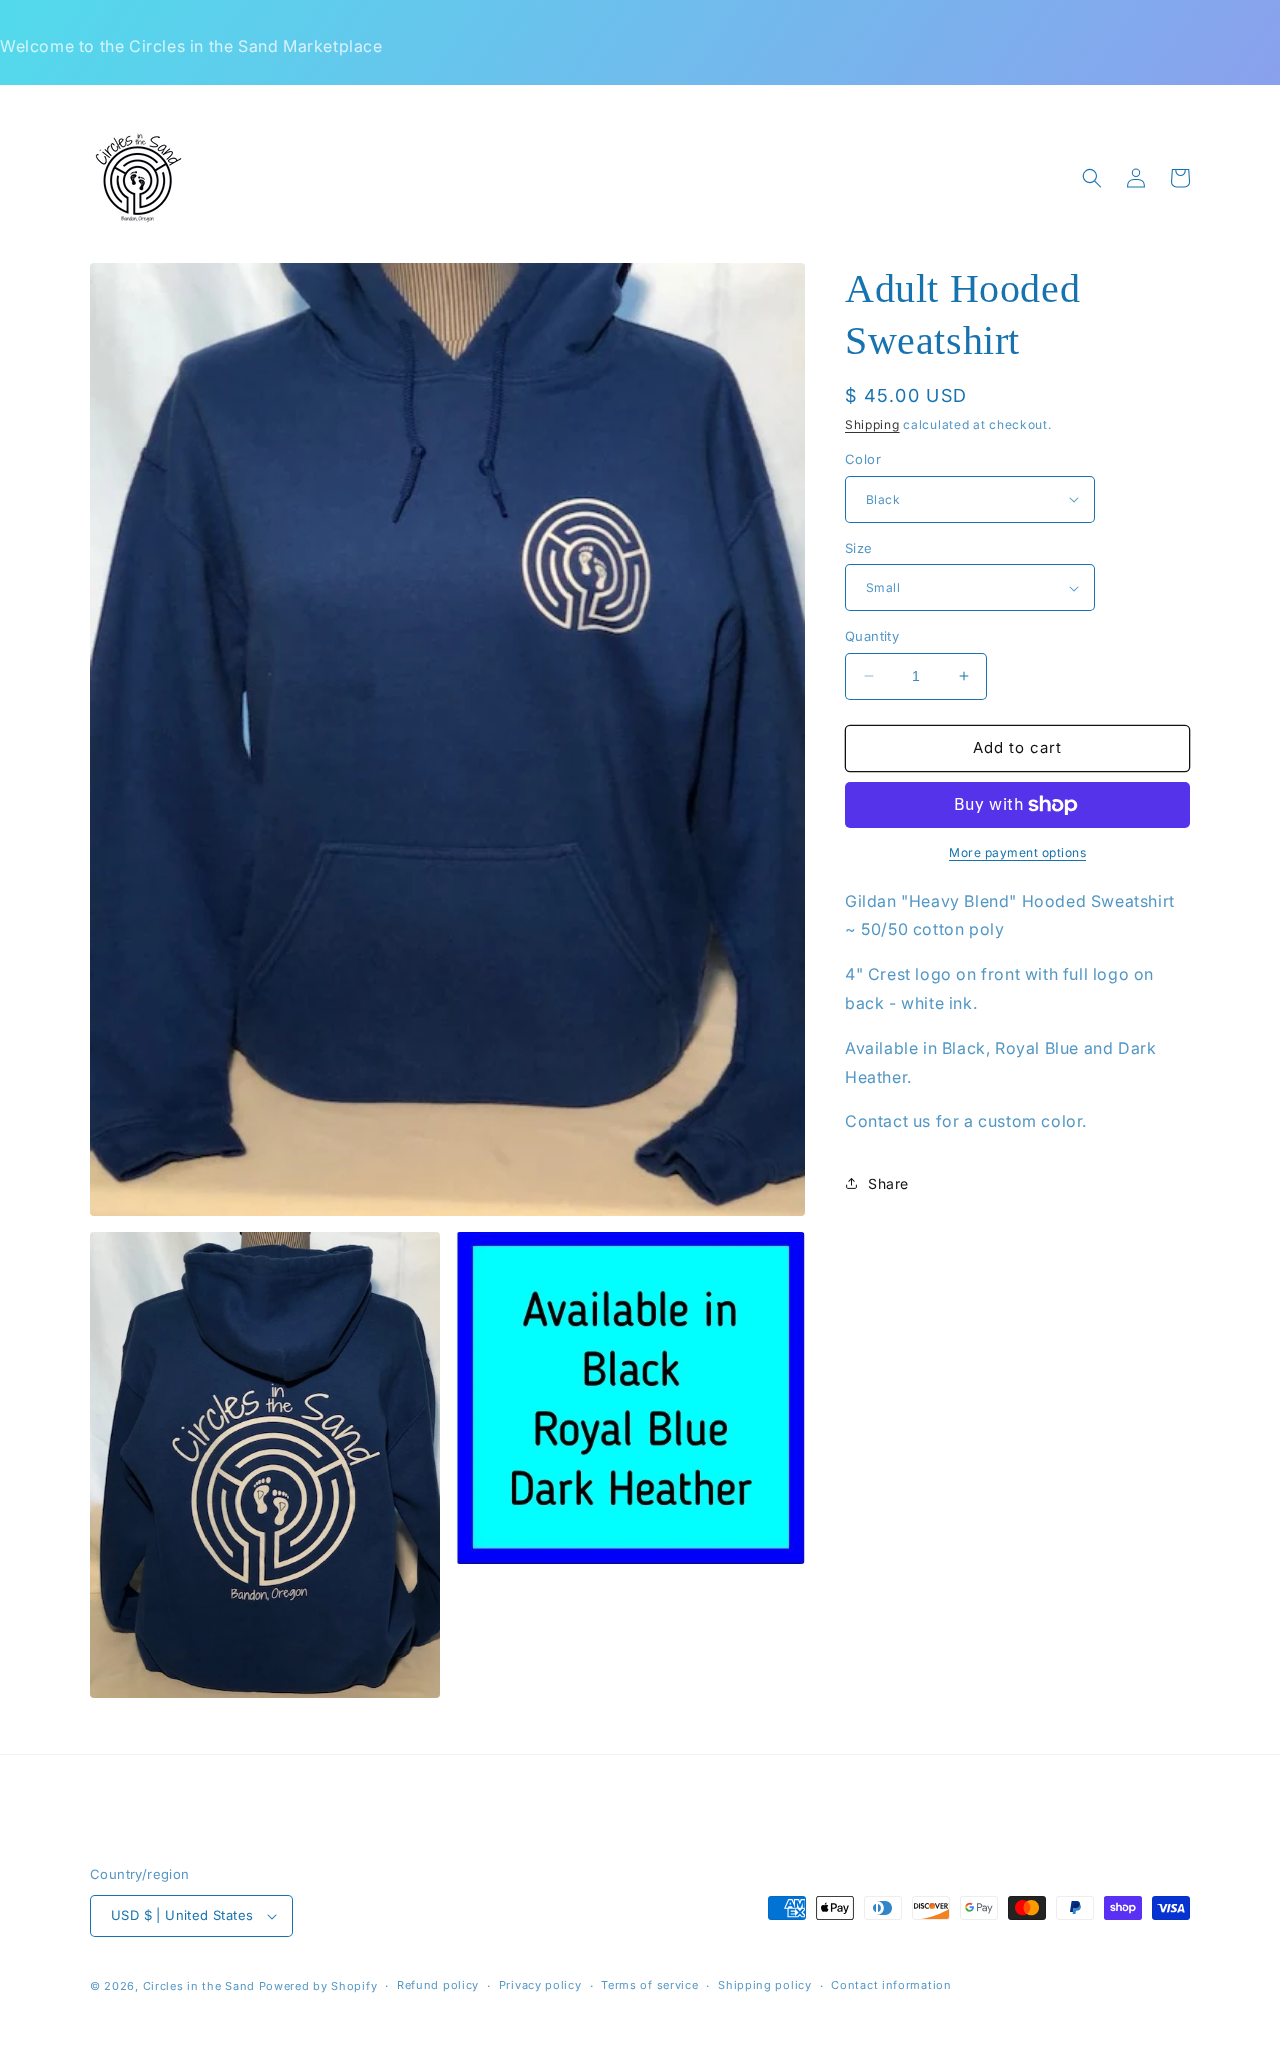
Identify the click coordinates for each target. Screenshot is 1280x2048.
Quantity (872, 636)
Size (859, 548)
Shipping (872, 424)
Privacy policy (540, 1985)
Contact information (891, 1985)
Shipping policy (765, 1985)
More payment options (1017, 852)
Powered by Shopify (318, 1986)
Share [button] (888, 1183)
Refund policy (438, 1985)
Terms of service (649, 1985)
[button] (1092, 178)
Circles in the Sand (199, 1986)
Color (863, 459)
